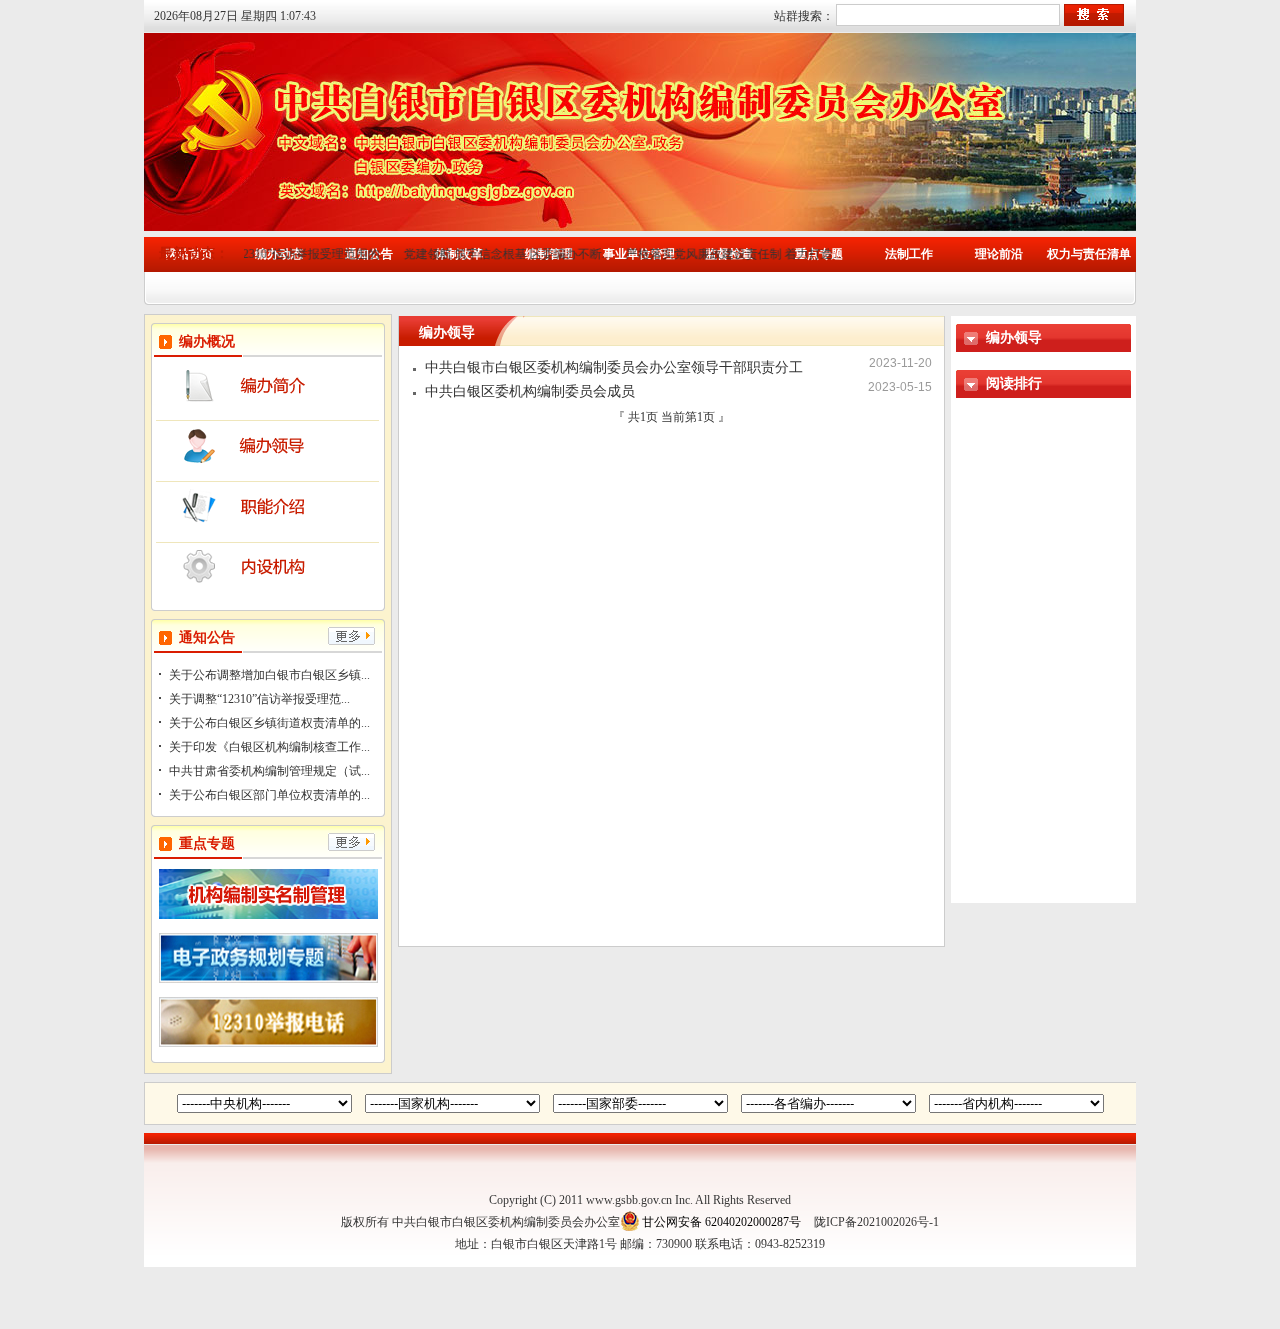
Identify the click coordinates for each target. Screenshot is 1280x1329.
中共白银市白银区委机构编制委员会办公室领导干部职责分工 (614, 367)
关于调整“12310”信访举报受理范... (259, 699)
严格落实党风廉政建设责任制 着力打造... (713, 254)
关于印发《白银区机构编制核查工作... (269, 747)
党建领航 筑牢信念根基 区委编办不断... (486, 254)
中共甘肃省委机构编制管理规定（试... (269, 771)
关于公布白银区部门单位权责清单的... (269, 795)
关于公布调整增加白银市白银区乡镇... (269, 675)
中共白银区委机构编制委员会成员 (530, 391)
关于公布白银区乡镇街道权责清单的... (269, 723)
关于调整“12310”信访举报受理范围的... (265, 254)
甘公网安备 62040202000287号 (721, 1222)
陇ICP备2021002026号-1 (876, 1222)
